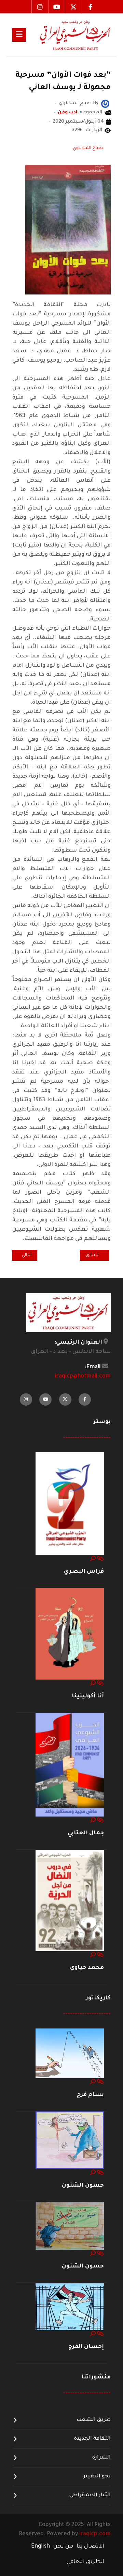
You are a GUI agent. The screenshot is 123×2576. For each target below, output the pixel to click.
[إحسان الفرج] (70, 2307)
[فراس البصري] (70, 1504)
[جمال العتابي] (70, 1765)
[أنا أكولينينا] (70, 1634)
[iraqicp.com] (68, 35)
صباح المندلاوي (88, 148)
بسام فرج (90, 2095)
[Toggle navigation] (19, 35)
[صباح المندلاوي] (105, 104)
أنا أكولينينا (88, 1696)
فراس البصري (84, 1572)
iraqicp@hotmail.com (83, 1377)
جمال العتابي (86, 1833)
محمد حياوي (87, 1968)
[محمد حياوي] (70, 1901)
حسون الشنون (83, 2186)
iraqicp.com (95, 2534)
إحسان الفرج (86, 2347)
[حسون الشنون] (70, 2141)
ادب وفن (67, 113)
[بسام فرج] (70, 2054)
